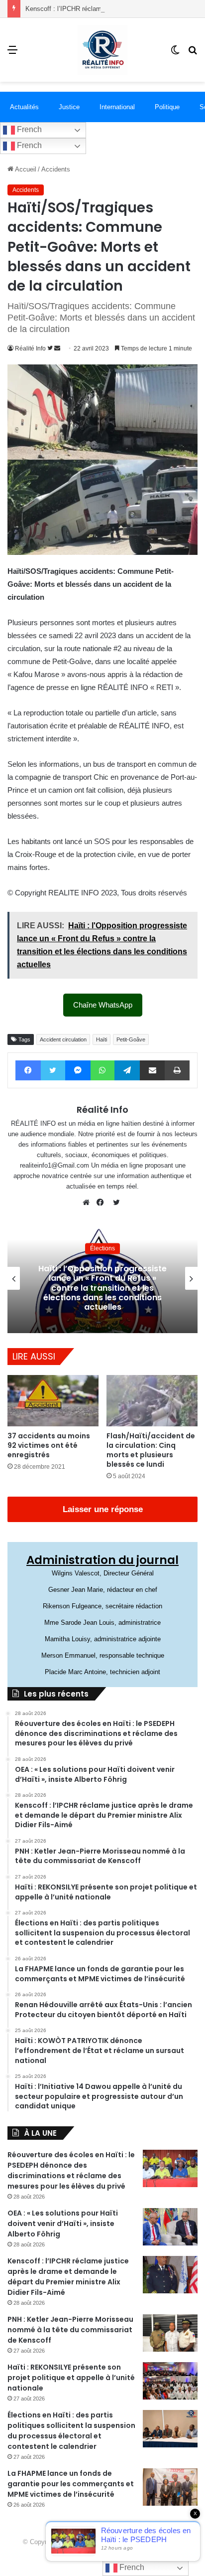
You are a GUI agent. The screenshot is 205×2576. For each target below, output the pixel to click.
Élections (102, 1248)
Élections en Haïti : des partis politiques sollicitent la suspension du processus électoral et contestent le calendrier (71, 2431)
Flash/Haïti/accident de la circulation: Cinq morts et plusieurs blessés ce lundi (151, 1450)
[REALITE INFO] (102, 50)
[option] (102, 1278)
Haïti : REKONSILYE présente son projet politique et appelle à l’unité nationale (71, 2378)
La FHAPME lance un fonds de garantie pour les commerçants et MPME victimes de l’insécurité (71, 2484)
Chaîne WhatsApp (103, 1005)
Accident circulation (63, 1039)
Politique (167, 107)
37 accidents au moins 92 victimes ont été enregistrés (49, 1445)
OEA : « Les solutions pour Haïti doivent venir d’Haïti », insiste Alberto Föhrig (63, 2224)
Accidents (56, 169)
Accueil (25, 169)
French (28, 129)
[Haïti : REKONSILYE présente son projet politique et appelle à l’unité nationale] (170, 2381)
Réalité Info (30, 348)
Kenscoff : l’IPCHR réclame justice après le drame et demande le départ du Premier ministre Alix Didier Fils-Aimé (68, 2277)
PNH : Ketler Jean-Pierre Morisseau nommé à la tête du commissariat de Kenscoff (70, 2330)
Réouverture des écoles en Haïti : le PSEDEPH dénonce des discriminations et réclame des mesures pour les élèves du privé (71, 2170)
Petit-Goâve (131, 1039)
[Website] (89, 1202)
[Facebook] (102, 1202)
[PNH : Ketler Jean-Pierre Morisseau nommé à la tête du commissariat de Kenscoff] (170, 2333)
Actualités (24, 107)
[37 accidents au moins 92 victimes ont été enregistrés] (53, 1401)
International (117, 107)
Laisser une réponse (103, 1509)
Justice (69, 107)
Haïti (102, 1039)
